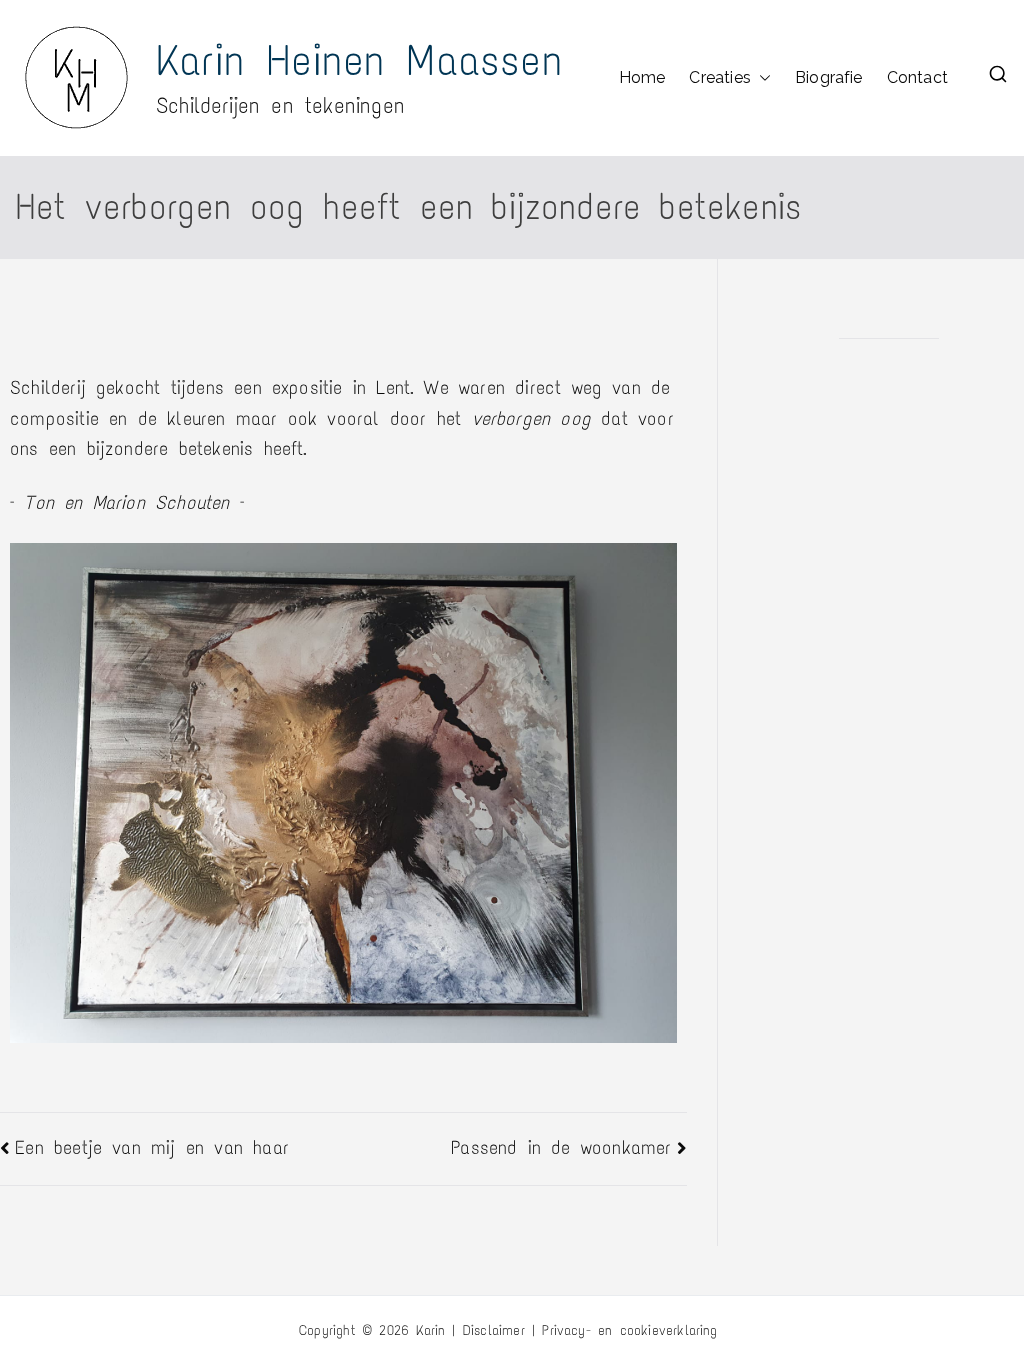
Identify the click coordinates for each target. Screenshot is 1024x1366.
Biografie (829, 77)
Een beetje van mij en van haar (152, 1147)
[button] (761, 78)
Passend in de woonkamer (561, 1147)
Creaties (720, 77)
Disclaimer (494, 1330)
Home (642, 77)
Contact (917, 77)
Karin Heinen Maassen (359, 60)
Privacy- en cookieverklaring (629, 1330)
